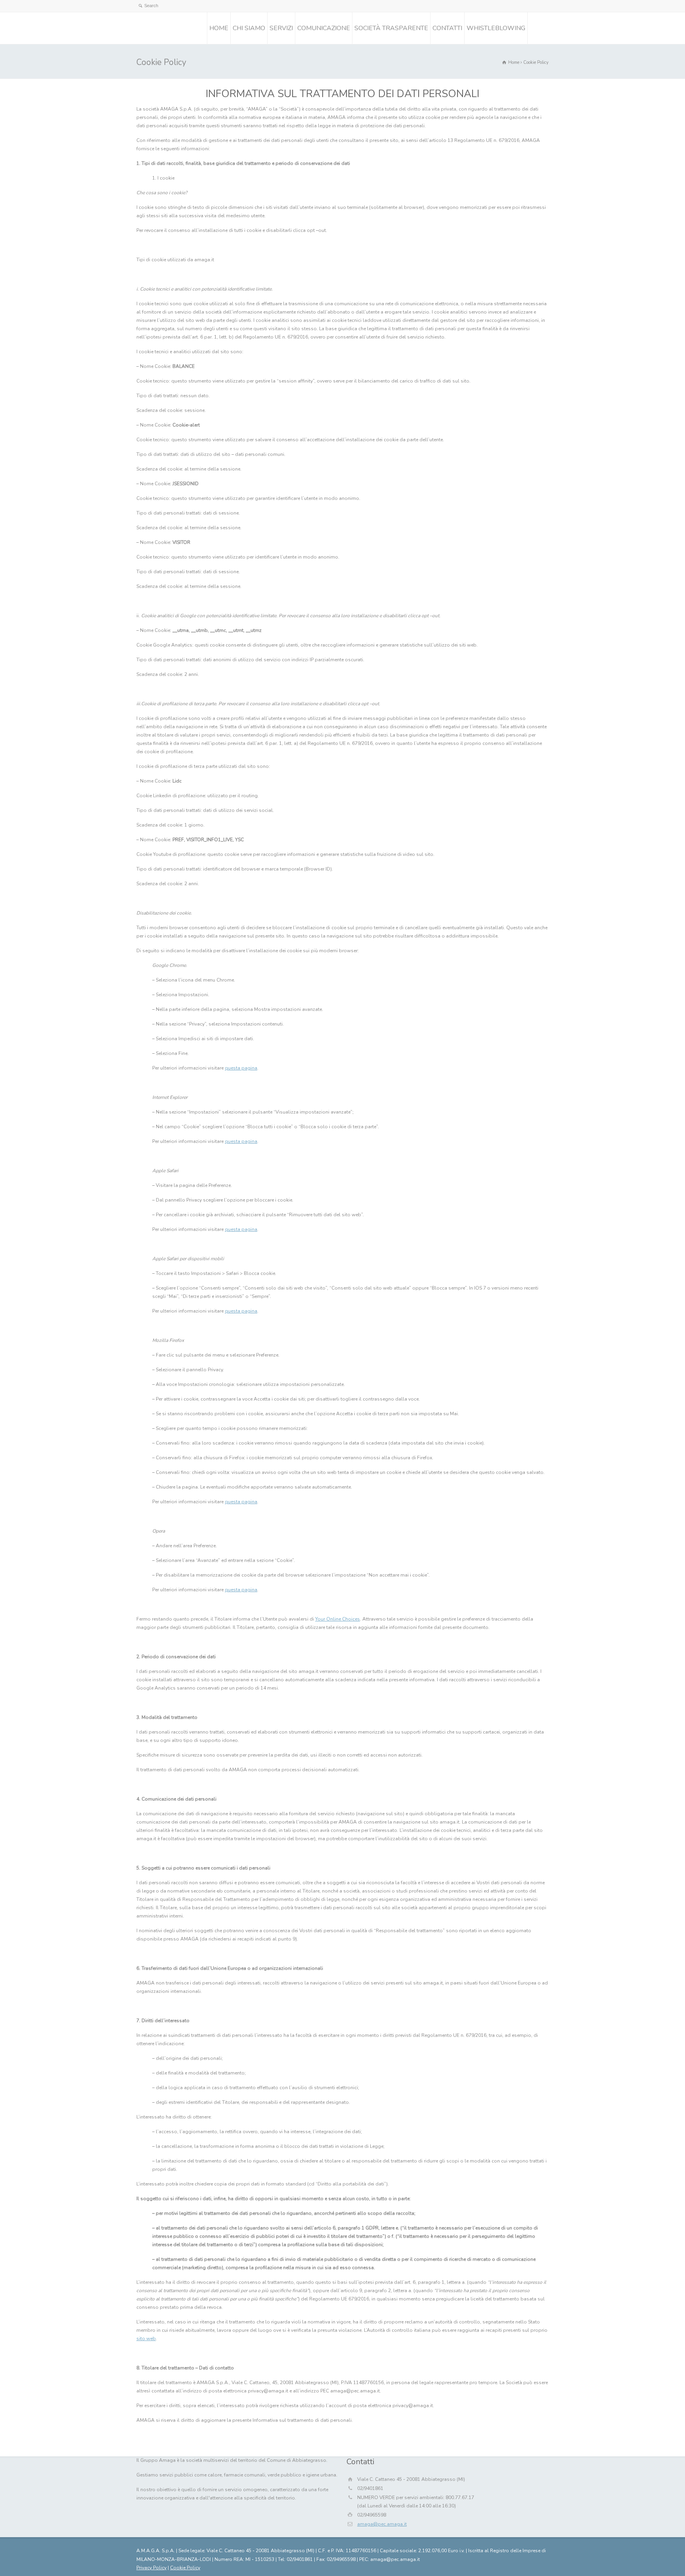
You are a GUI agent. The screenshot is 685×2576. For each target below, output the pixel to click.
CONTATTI (447, 28)
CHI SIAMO (249, 28)
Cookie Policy (185, 2568)
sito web (146, 2339)
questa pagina (241, 1068)
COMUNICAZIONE (324, 28)
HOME (219, 28)
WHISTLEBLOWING (496, 28)
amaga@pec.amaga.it (382, 2524)
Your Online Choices (338, 1619)
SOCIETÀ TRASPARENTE (391, 28)
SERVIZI (281, 28)
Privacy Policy (151, 2568)
